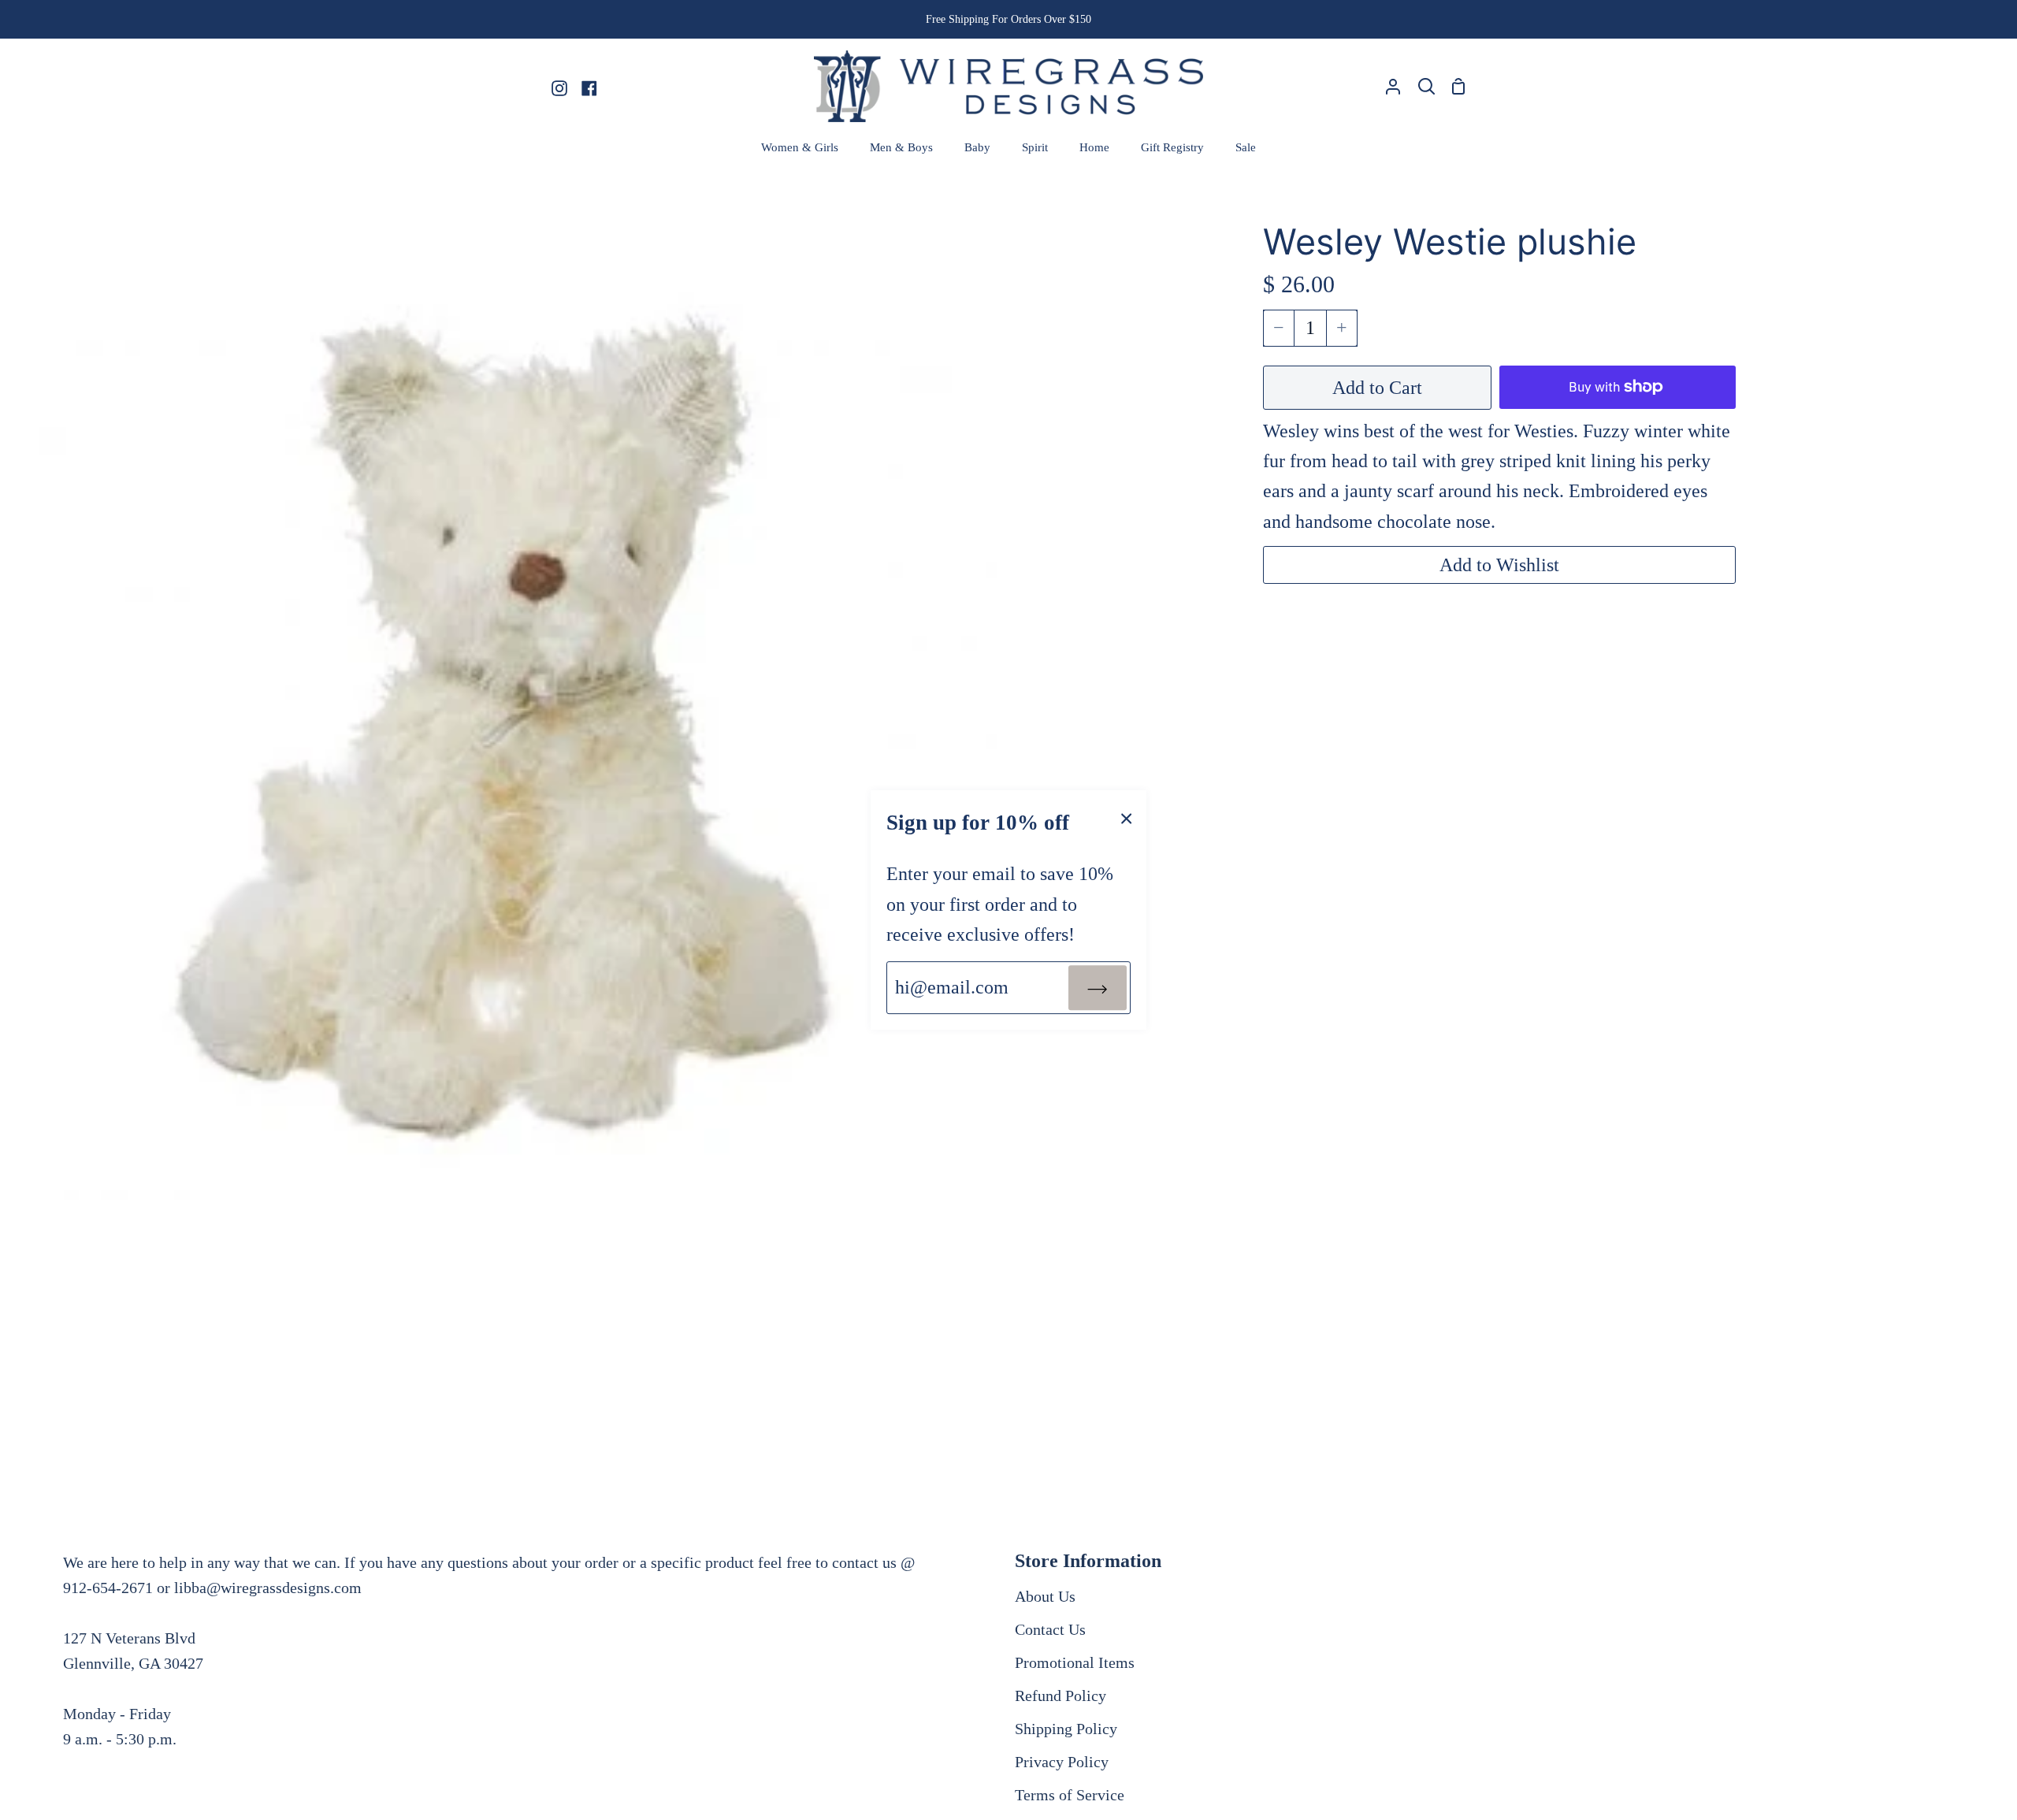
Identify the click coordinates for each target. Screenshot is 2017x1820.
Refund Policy (1061, 1696)
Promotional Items (1075, 1662)
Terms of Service (1070, 1795)
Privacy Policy (1062, 1762)
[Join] (1098, 987)
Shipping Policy (1066, 1729)
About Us (1045, 1596)
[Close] (1127, 817)
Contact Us (1050, 1629)
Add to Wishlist (1499, 565)
